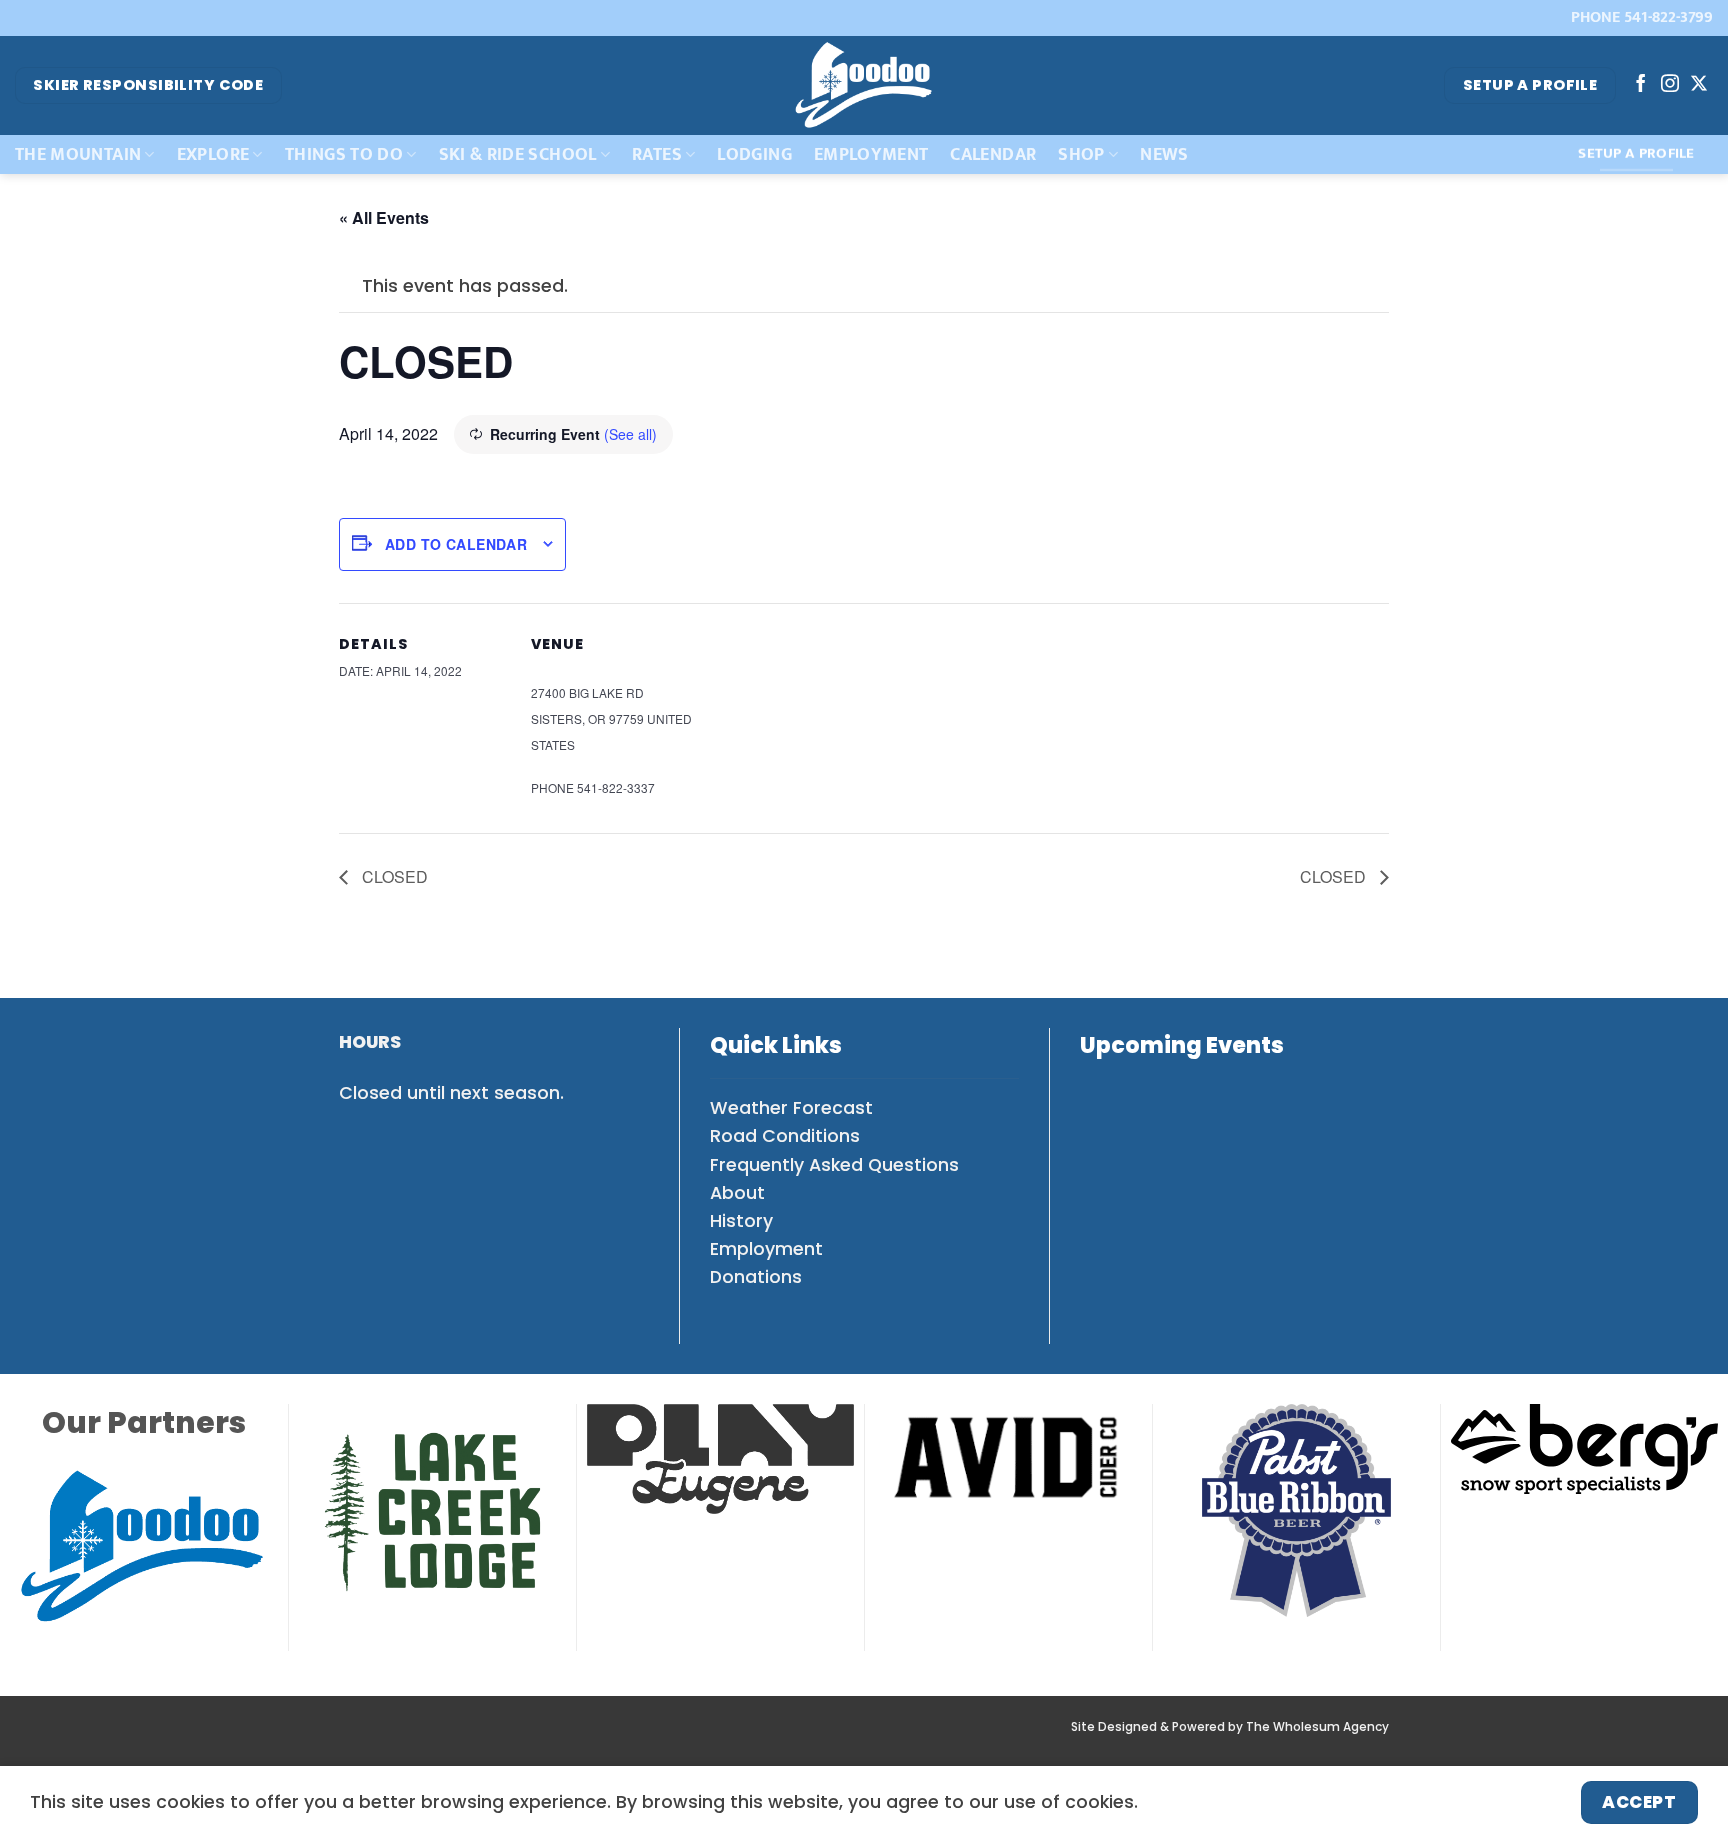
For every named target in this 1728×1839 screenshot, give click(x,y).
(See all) (630, 434)
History (741, 1221)
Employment (871, 154)
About (737, 1193)
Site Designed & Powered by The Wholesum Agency (1230, 1727)
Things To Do (344, 154)
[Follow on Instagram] (1670, 85)
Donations (756, 1277)
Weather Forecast (791, 1108)
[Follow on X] (1699, 85)
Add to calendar (456, 544)
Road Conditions (785, 1136)
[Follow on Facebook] (1641, 85)
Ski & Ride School (518, 154)
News (1164, 154)
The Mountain (78, 154)
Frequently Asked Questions (834, 1165)
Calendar (993, 154)
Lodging (754, 154)
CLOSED (393, 876)
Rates (657, 154)
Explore (213, 154)
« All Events (384, 217)
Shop (1081, 154)
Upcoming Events (1182, 1045)
